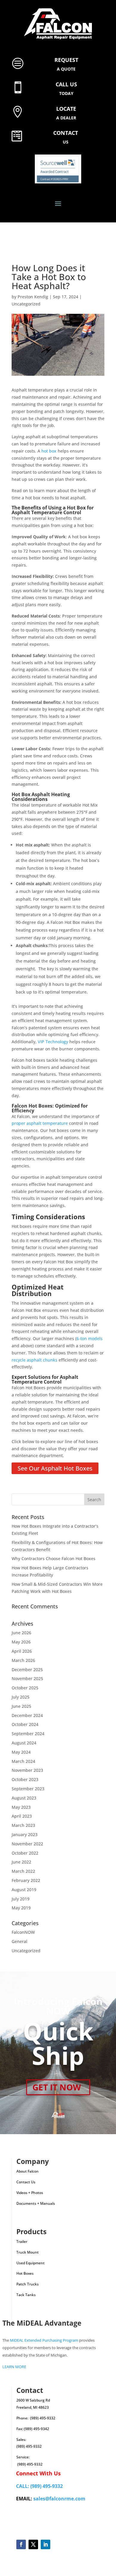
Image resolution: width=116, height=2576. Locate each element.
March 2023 (23, 1825)
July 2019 (21, 1899)
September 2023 (28, 1789)
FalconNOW (23, 1932)
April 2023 (22, 1816)
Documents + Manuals (36, 2203)
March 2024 (23, 1761)
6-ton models (90, 1338)
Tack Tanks (26, 2295)
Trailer (22, 2241)
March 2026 (23, 1660)
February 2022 (26, 1880)
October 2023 (25, 1779)
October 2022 (25, 1853)
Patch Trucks (28, 2284)
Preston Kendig (33, 297)
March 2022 (23, 1871)
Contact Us (26, 2182)
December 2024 (27, 1715)
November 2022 (27, 1844)
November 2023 (27, 1770)
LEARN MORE (14, 2367)
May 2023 (21, 1807)
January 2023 (25, 1834)
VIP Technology (53, 1042)
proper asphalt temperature (40, 1123)
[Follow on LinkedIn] (45, 2544)
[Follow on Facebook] (21, 2544)
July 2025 (21, 1697)
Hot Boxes (25, 2273)
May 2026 (21, 1642)
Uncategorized (26, 304)
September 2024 (28, 1734)
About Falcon (28, 2171)
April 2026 (22, 1651)
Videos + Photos (30, 2193)
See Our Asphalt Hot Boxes (55, 1468)
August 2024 (24, 1743)
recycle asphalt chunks (35, 1360)
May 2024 (21, 1752)
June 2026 (21, 1633)
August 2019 (24, 1890)
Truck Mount (28, 2252)
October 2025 (25, 1688)
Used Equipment (30, 2263)
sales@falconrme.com (59, 2499)
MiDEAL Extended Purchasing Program (44, 2340)
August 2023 (24, 1798)
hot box (49, 451)
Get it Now (57, 2087)
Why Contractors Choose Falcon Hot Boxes (54, 1558)
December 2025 (27, 1670)
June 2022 (21, 1862)
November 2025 (27, 1678)
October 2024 (25, 1724)
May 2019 (21, 1908)
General (19, 1941)
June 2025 (21, 1706)
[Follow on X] (33, 2544)
